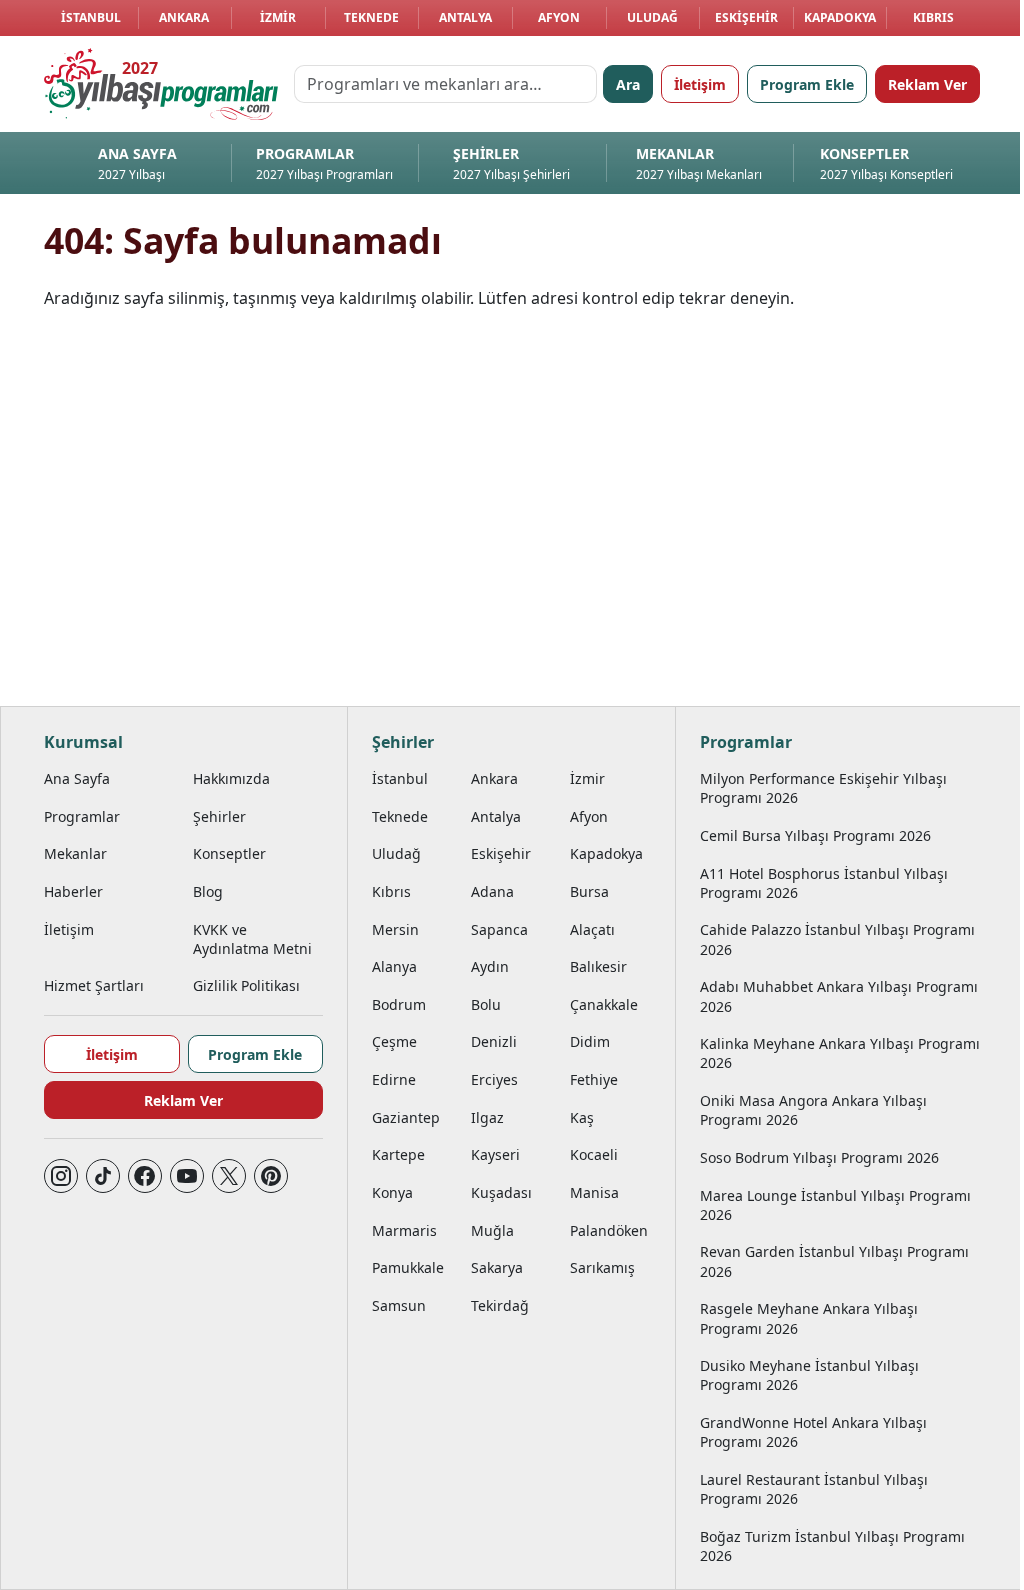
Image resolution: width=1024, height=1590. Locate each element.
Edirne (394, 1079)
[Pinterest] (271, 1176)
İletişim (700, 84)
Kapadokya (840, 17)
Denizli (494, 1041)
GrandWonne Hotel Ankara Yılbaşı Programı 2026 (813, 1432)
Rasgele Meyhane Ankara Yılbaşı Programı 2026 (809, 1318)
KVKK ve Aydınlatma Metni (252, 939)
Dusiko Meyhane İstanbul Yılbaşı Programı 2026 (809, 1375)
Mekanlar (75, 853)
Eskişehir (746, 17)
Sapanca (499, 929)
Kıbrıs (933, 17)
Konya (392, 1192)
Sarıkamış (602, 1267)
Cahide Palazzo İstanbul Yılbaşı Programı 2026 (837, 939)
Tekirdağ (500, 1305)
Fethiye (594, 1079)
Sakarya (497, 1267)
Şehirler (219, 816)
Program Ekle (807, 84)
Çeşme (394, 1041)
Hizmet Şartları (94, 985)
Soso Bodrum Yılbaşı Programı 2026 (819, 1157)
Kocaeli (594, 1154)
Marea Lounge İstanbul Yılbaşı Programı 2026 (835, 1205)
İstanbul (91, 17)
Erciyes (494, 1079)
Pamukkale (408, 1267)
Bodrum (399, 1004)
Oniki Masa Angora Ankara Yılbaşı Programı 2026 (813, 1110)
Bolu (486, 1004)
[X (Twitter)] (229, 1176)
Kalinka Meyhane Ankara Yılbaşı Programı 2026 (840, 1053)
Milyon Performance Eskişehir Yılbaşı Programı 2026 (823, 788)
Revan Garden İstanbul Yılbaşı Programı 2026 (834, 1261)
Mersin (395, 929)
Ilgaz (487, 1117)
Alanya (394, 966)
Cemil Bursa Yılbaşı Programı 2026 (815, 835)
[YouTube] (187, 1176)
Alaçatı (592, 929)
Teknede (371, 17)
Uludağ (652, 17)
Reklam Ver (927, 84)
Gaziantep (406, 1117)
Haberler (73, 891)
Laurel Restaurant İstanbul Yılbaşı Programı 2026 (814, 1489)
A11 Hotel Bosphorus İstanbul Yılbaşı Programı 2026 (824, 883)
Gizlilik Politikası (246, 985)
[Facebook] (145, 1176)
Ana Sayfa (77, 778)
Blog (208, 891)
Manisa (594, 1192)
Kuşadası (501, 1192)
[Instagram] (61, 1176)
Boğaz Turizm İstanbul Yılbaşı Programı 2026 (832, 1546)
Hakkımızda (231, 778)
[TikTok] (103, 1176)
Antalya (465, 17)
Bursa (589, 891)
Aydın (490, 966)
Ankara (184, 17)
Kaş (582, 1117)
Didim (590, 1041)
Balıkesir (598, 966)
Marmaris (404, 1230)
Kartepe (398, 1154)
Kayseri (495, 1154)
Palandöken (609, 1230)
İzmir (278, 17)
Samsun (399, 1305)
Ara (628, 84)
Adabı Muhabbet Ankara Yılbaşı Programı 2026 (839, 996)
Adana (492, 891)
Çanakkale (604, 1004)
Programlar (82, 816)
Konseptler (229, 853)
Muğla (492, 1230)
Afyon (559, 17)
